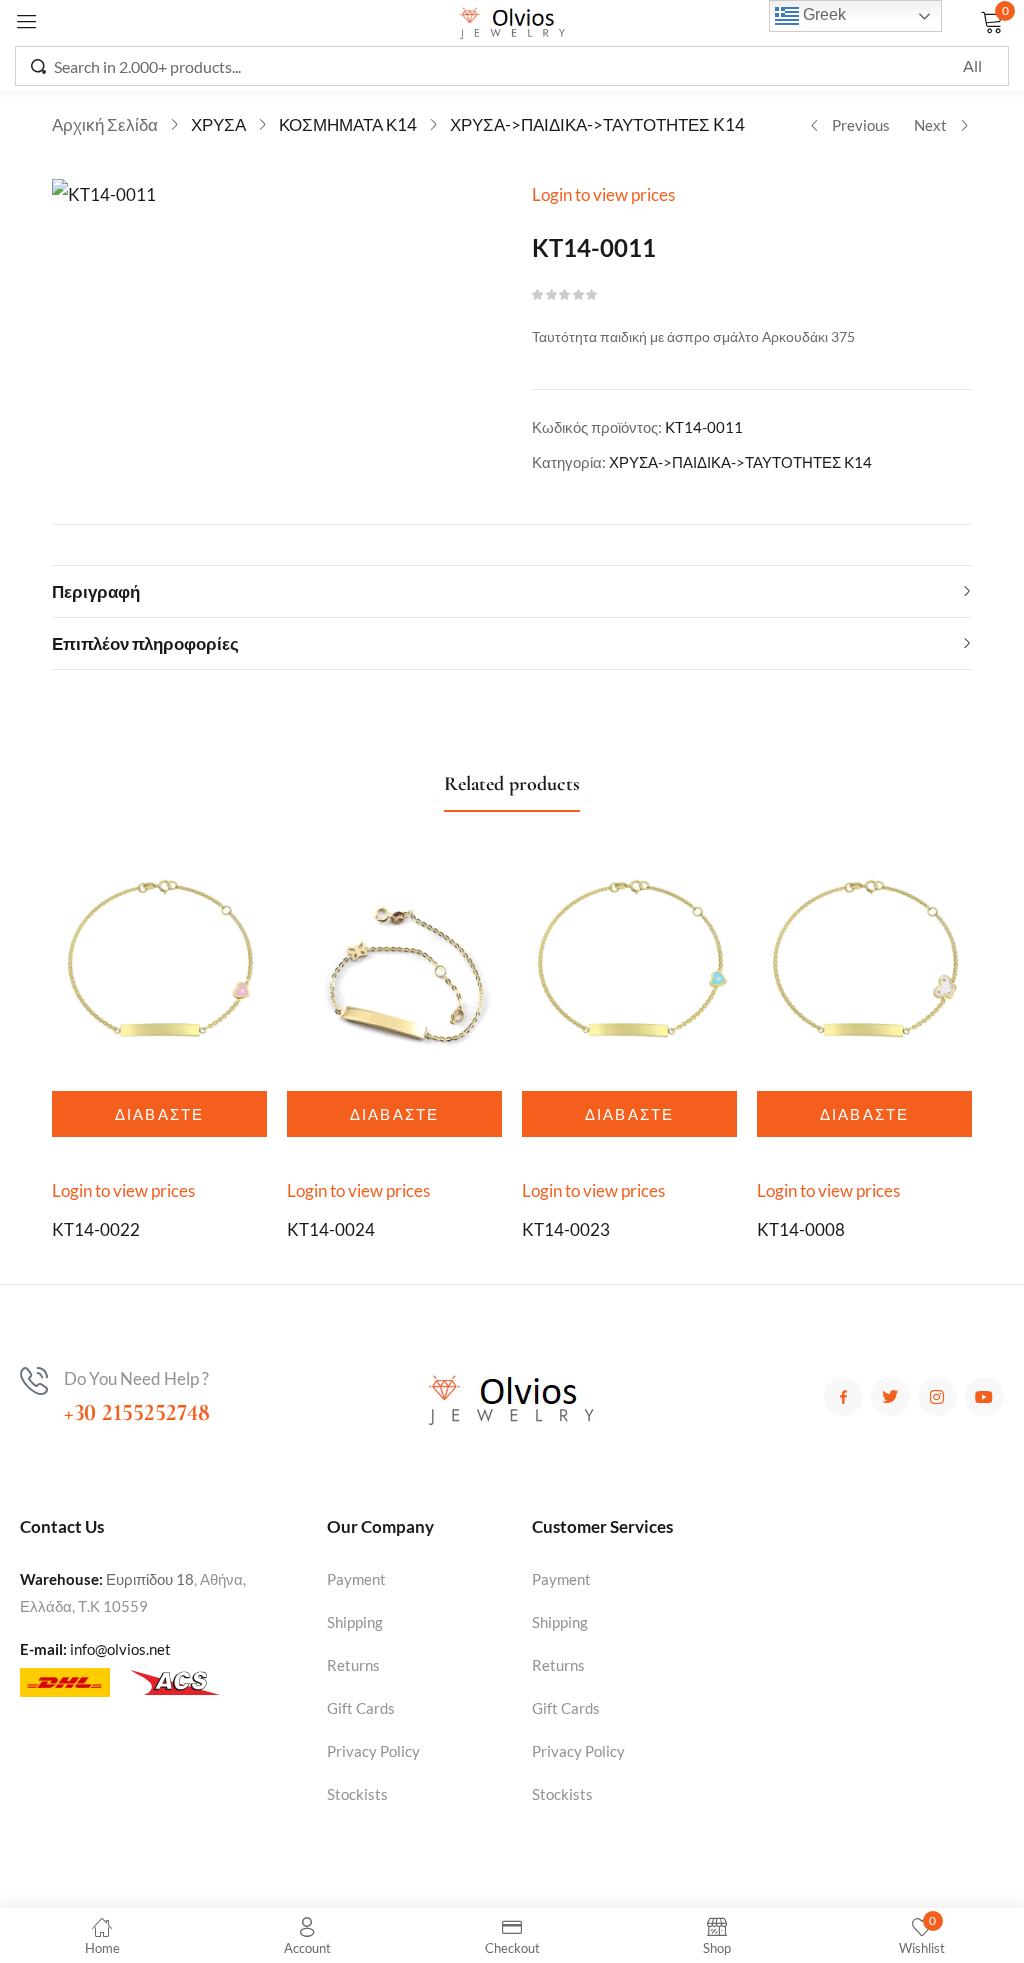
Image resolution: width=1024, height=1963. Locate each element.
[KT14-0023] (629, 967)
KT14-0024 (331, 1229)
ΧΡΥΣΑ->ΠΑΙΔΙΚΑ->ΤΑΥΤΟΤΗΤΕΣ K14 (597, 124)
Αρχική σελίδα (105, 124)
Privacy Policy (373, 1751)
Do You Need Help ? (136, 1378)
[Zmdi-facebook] (843, 1396)
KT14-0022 (96, 1229)
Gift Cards (361, 1708)
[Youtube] (984, 1396)
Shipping (355, 1622)
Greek (822, 14)
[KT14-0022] (159, 967)
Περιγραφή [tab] (96, 591)
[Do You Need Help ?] (34, 1381)
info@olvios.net (120, 1649)
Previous (861, 125)
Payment (356, 1579)
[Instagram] (937, 1396)
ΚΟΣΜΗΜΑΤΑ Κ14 (348, 124)
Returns (353, 1665)
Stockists (357, 1794)
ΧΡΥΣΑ (218, 124)
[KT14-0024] (394, 967)
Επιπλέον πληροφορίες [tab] (145, 643)
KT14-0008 (801, 1229)
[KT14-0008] (864, 967)
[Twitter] (890, 1396)
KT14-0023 (566, 1229)
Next (930, 125)
